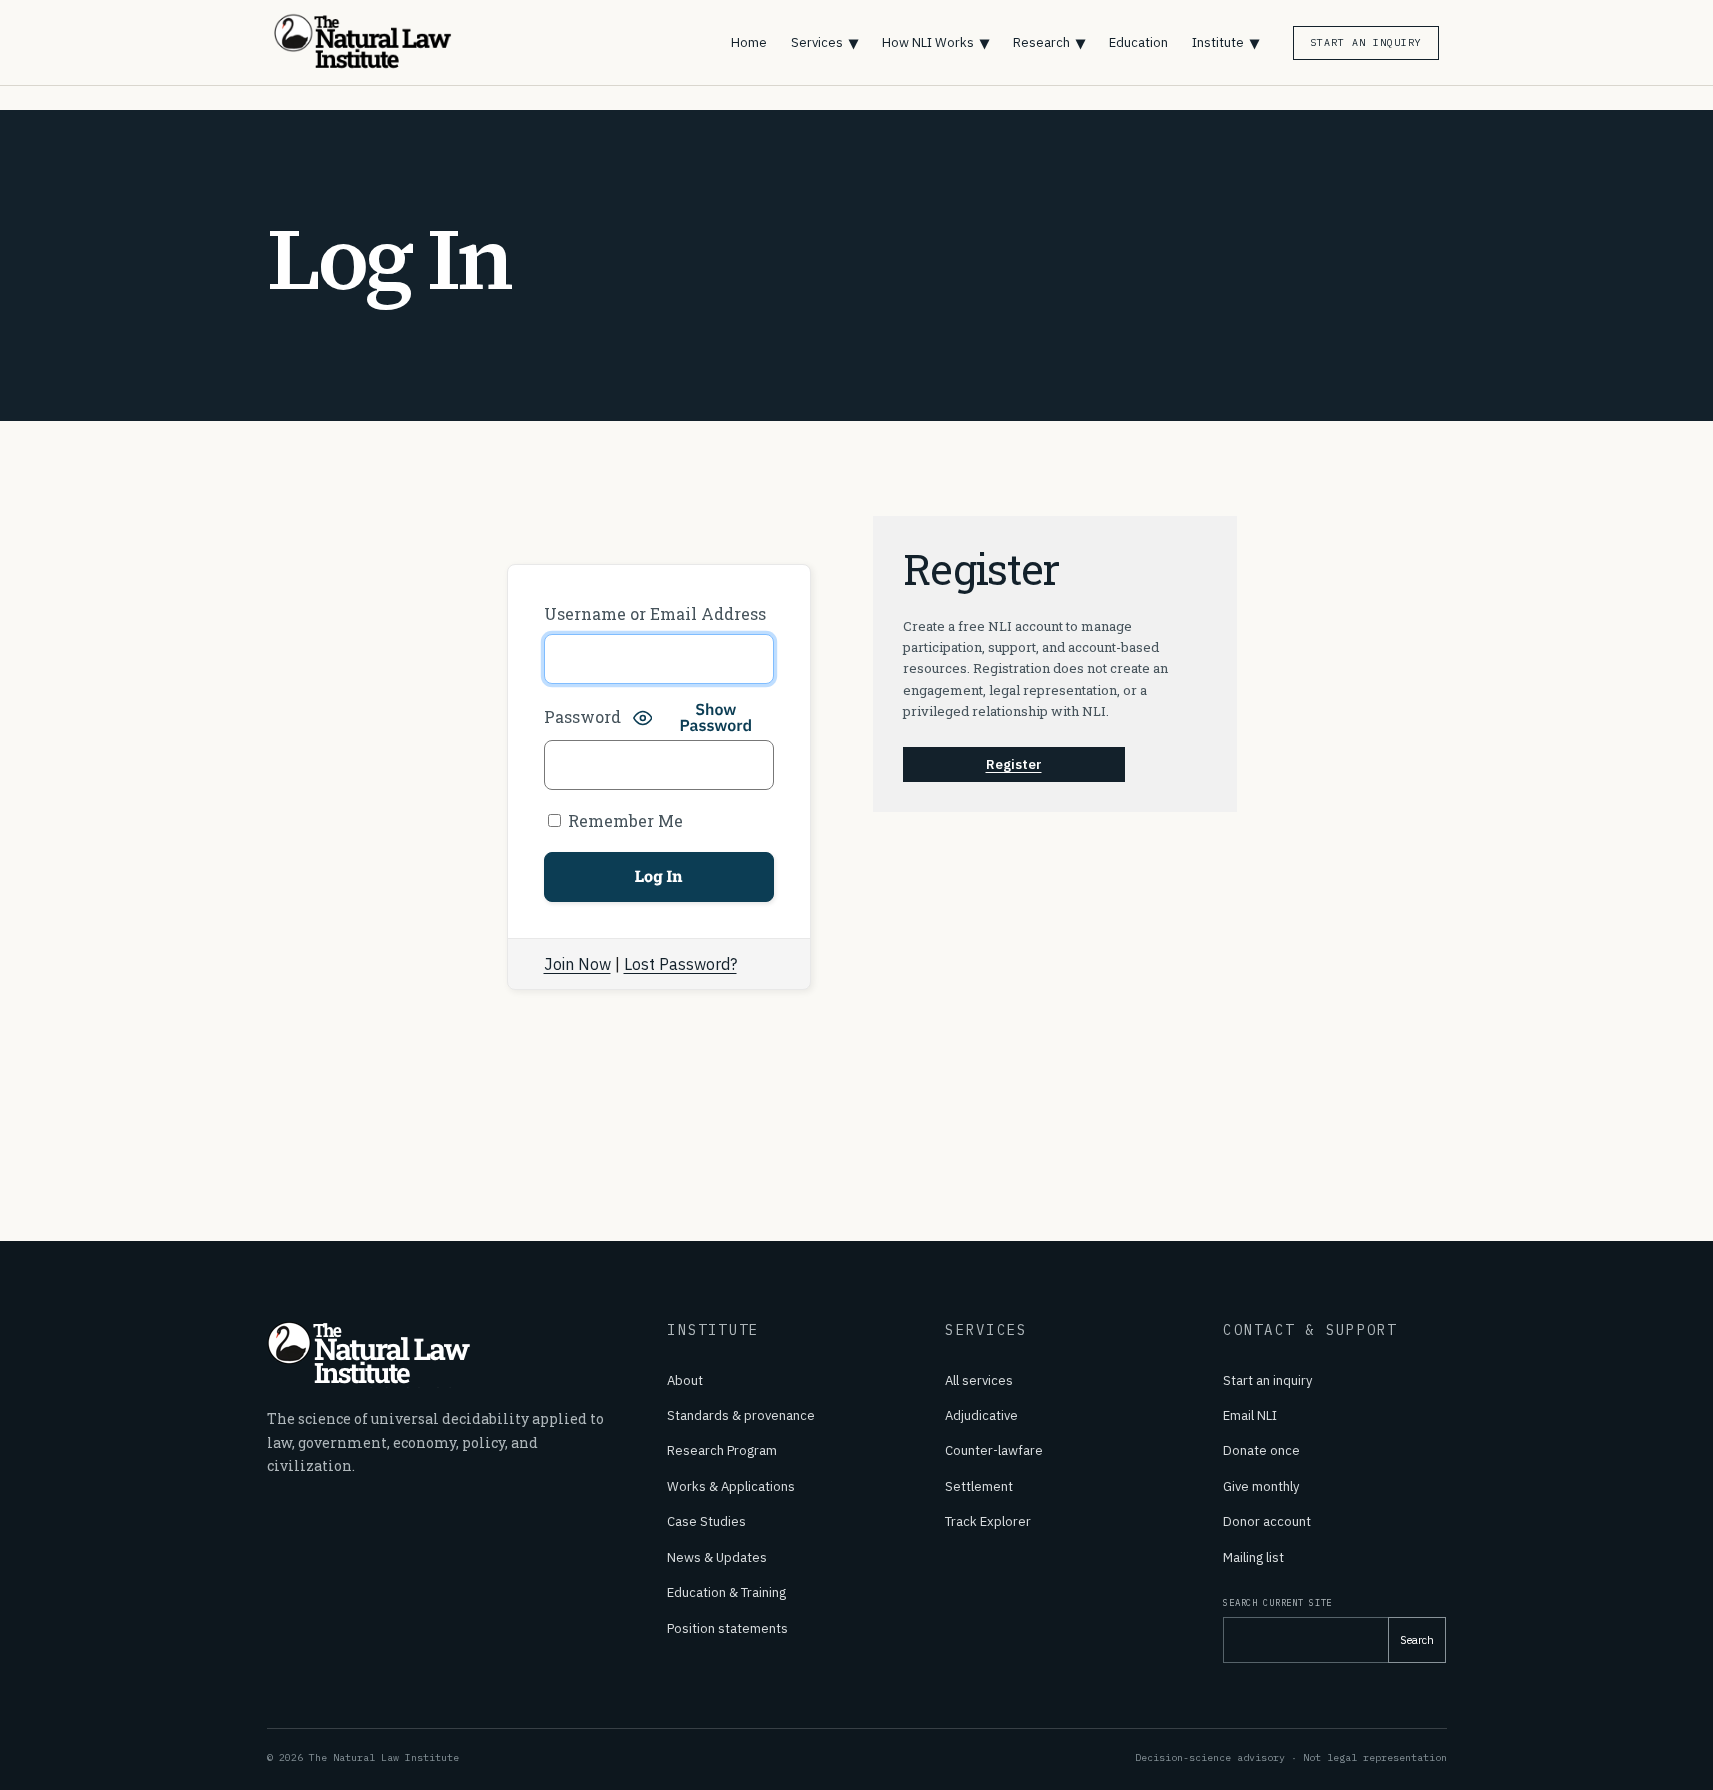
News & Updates (717, 1557)
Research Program (722, 1450)
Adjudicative (981, 1415)
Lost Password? (680, 964)
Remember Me (623, 820)
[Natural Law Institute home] (376, 42)
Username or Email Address (655, 613)
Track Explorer (988, 1521)
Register (1014, 764)
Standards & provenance (741, 1415)
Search (1417, 1640)
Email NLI (1250, 1415)
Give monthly (1261, 1486)
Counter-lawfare (994, 1450)
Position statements (727, 1628)
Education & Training (726, 1592)
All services (979, 1380)
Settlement (979, 1486)
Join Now (577, 964)
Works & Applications (731, 1486)
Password (582, 716)
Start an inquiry (1267, 1380)
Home (749, 42)
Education (1138, 42)
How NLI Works (935, 42)
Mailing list (1253, 1557)
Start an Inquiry (1366, 42)
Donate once (1261, 1450)
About (685, 1380)
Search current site (1277, 1602)
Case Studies (706, 1521)
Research (1049, 42)
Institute (1225, 42)
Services (824, 42)
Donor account (1267, 1521)
